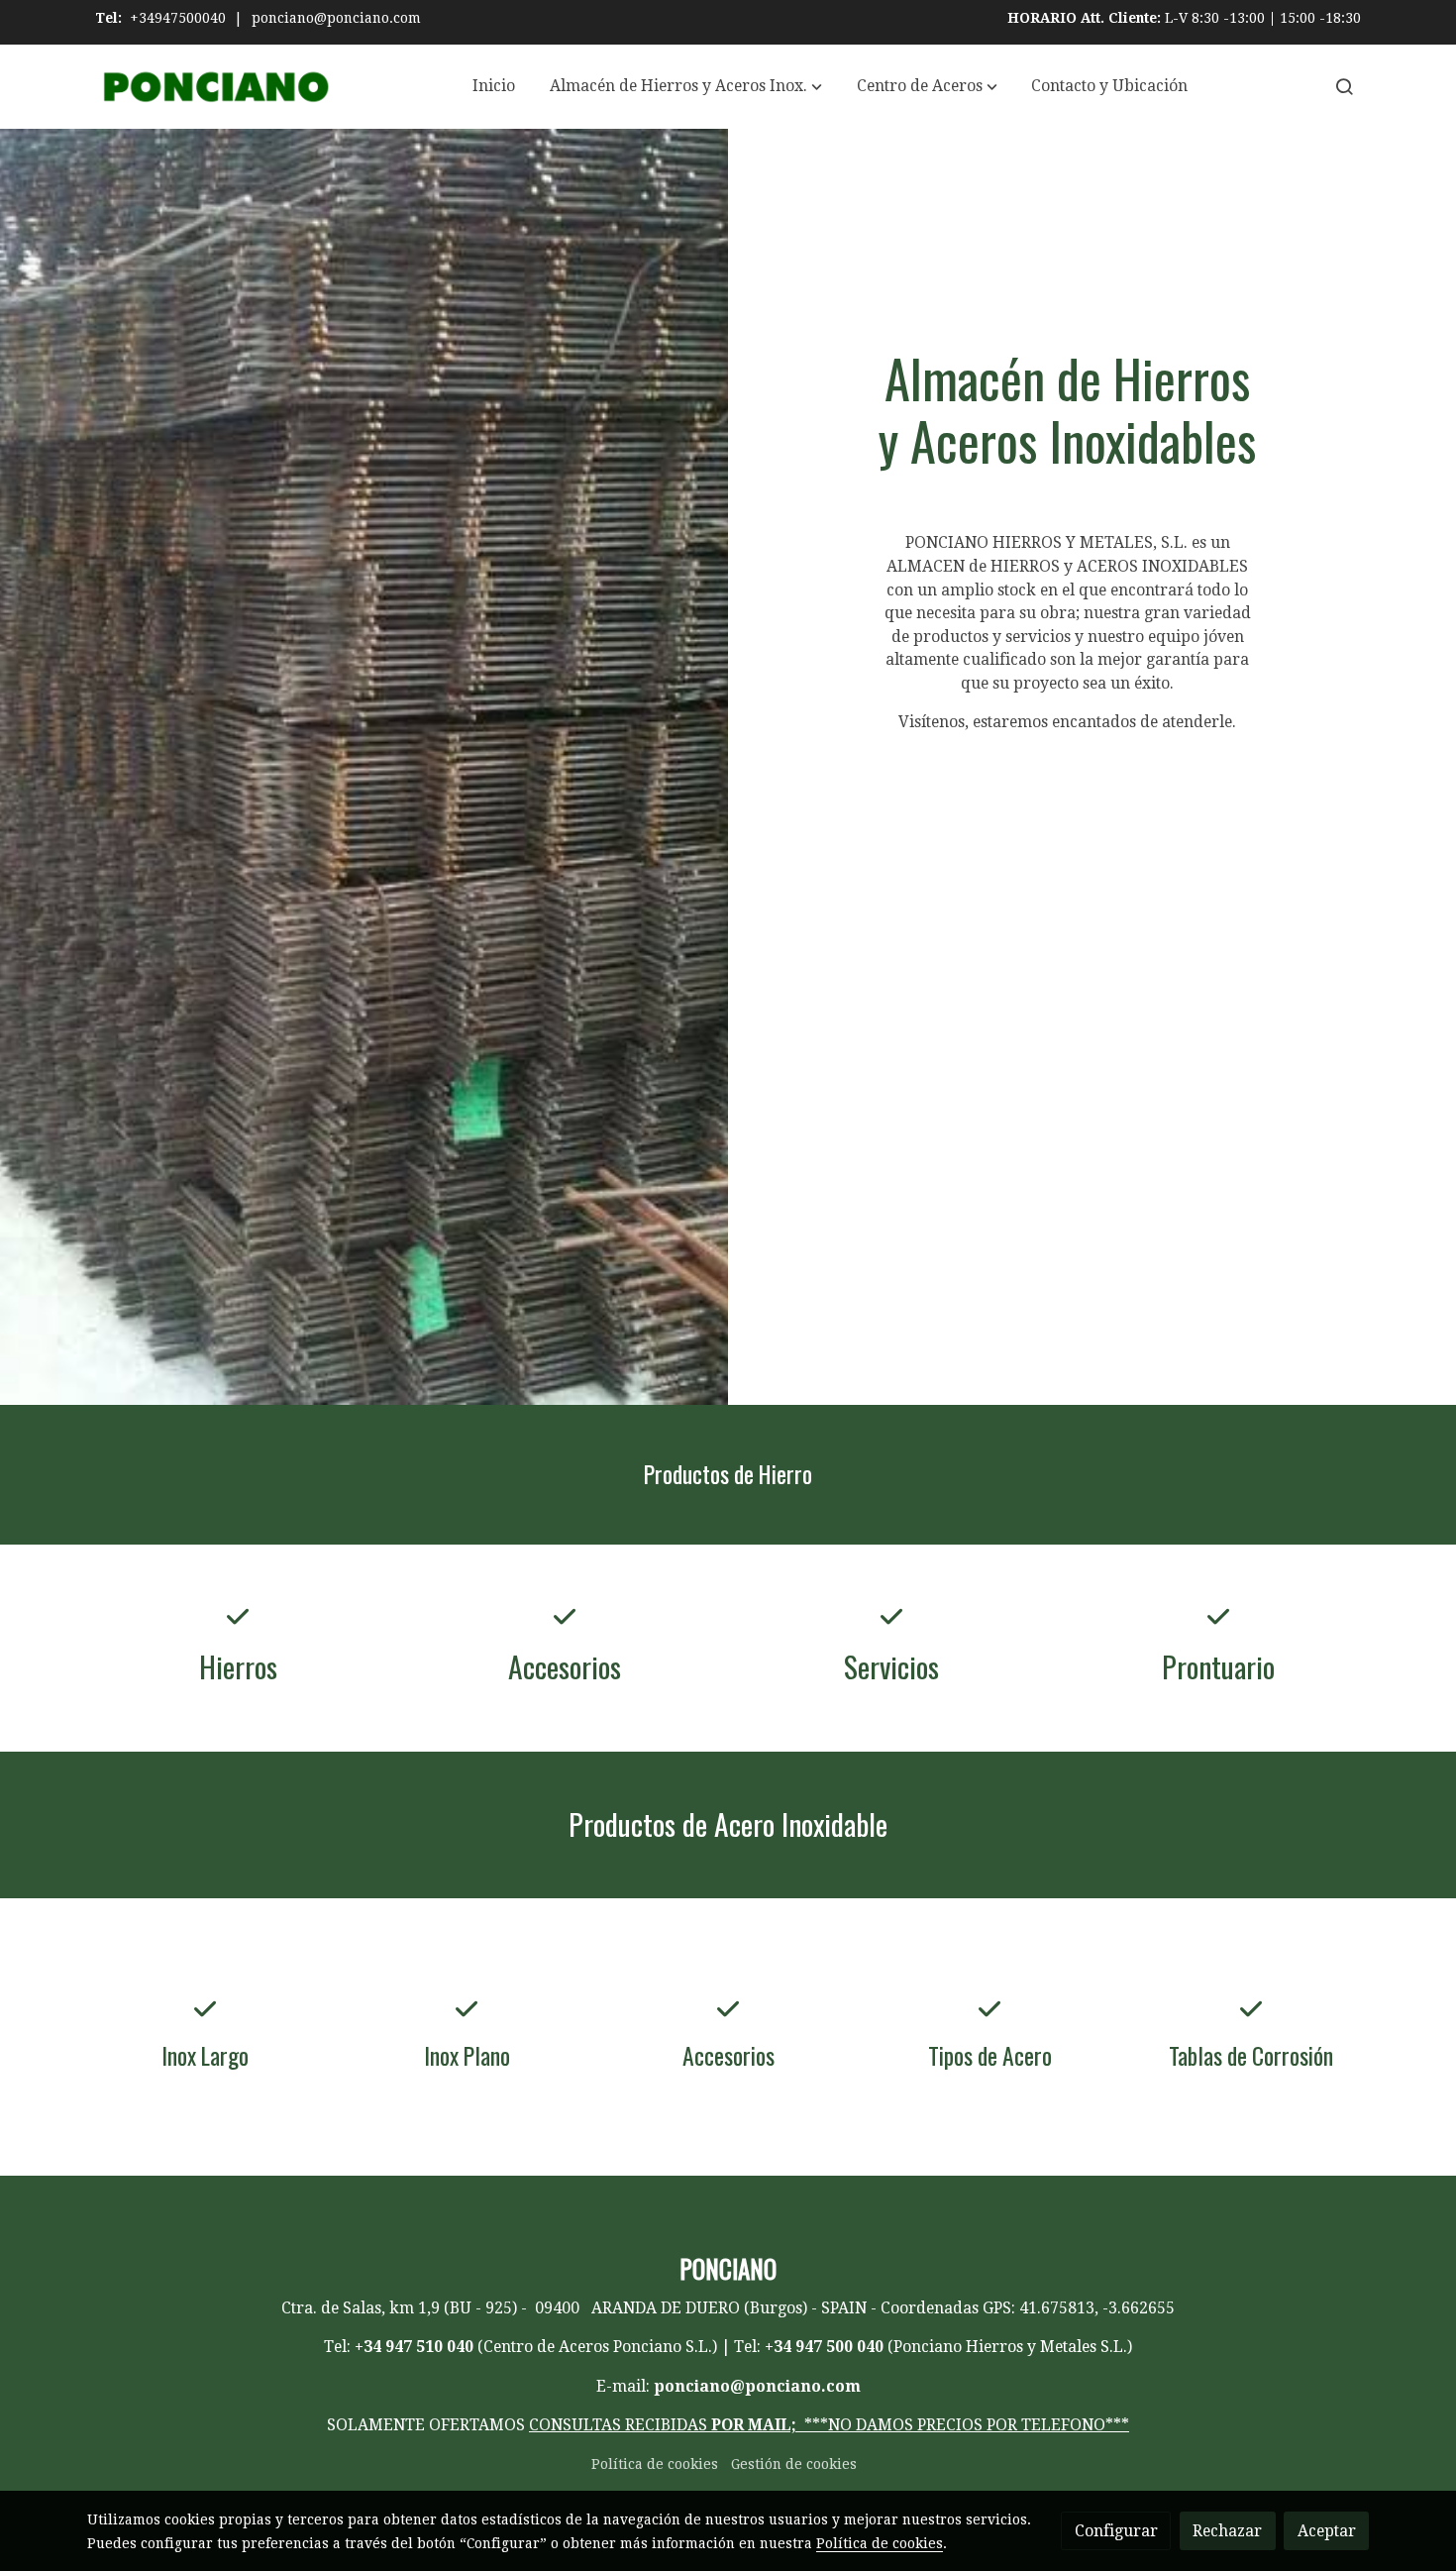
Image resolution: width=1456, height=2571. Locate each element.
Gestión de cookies (794, 2464)
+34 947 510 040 (414, 2347)
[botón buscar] (1344, 86)
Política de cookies (655, 2464)
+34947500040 (178, 18)
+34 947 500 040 (824, 2347)
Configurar (1116, 2531)
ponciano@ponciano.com (336, 18)
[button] (686, 86)
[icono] (237, 1616)
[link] (214, 87)
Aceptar (1327, 2531)
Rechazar (1227, 2531)
